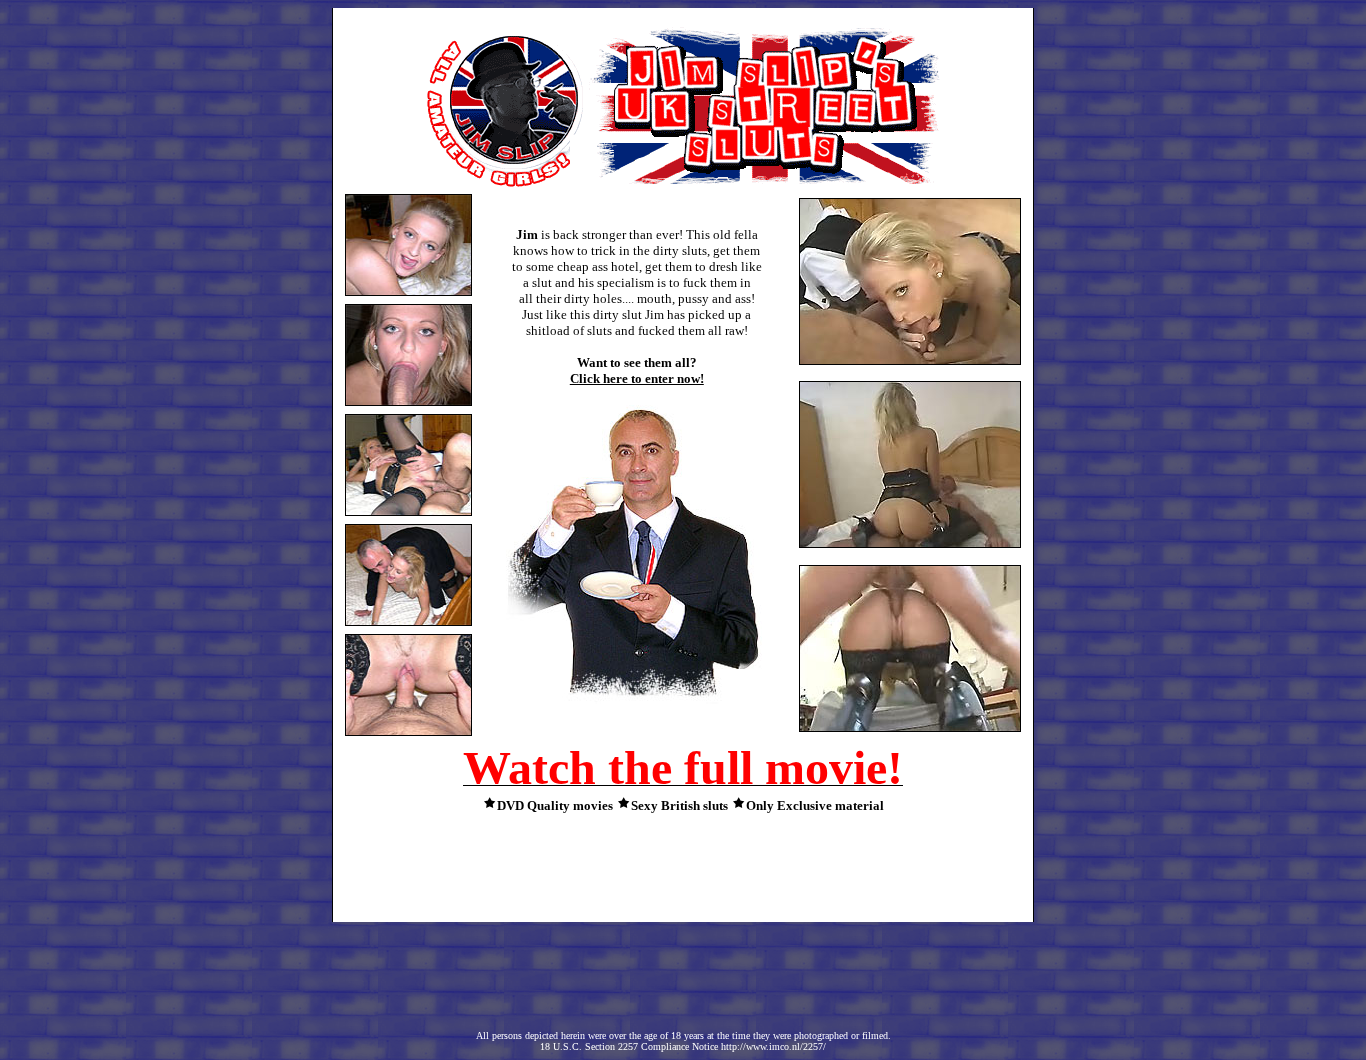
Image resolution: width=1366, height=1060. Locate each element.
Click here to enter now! (637, 378)
